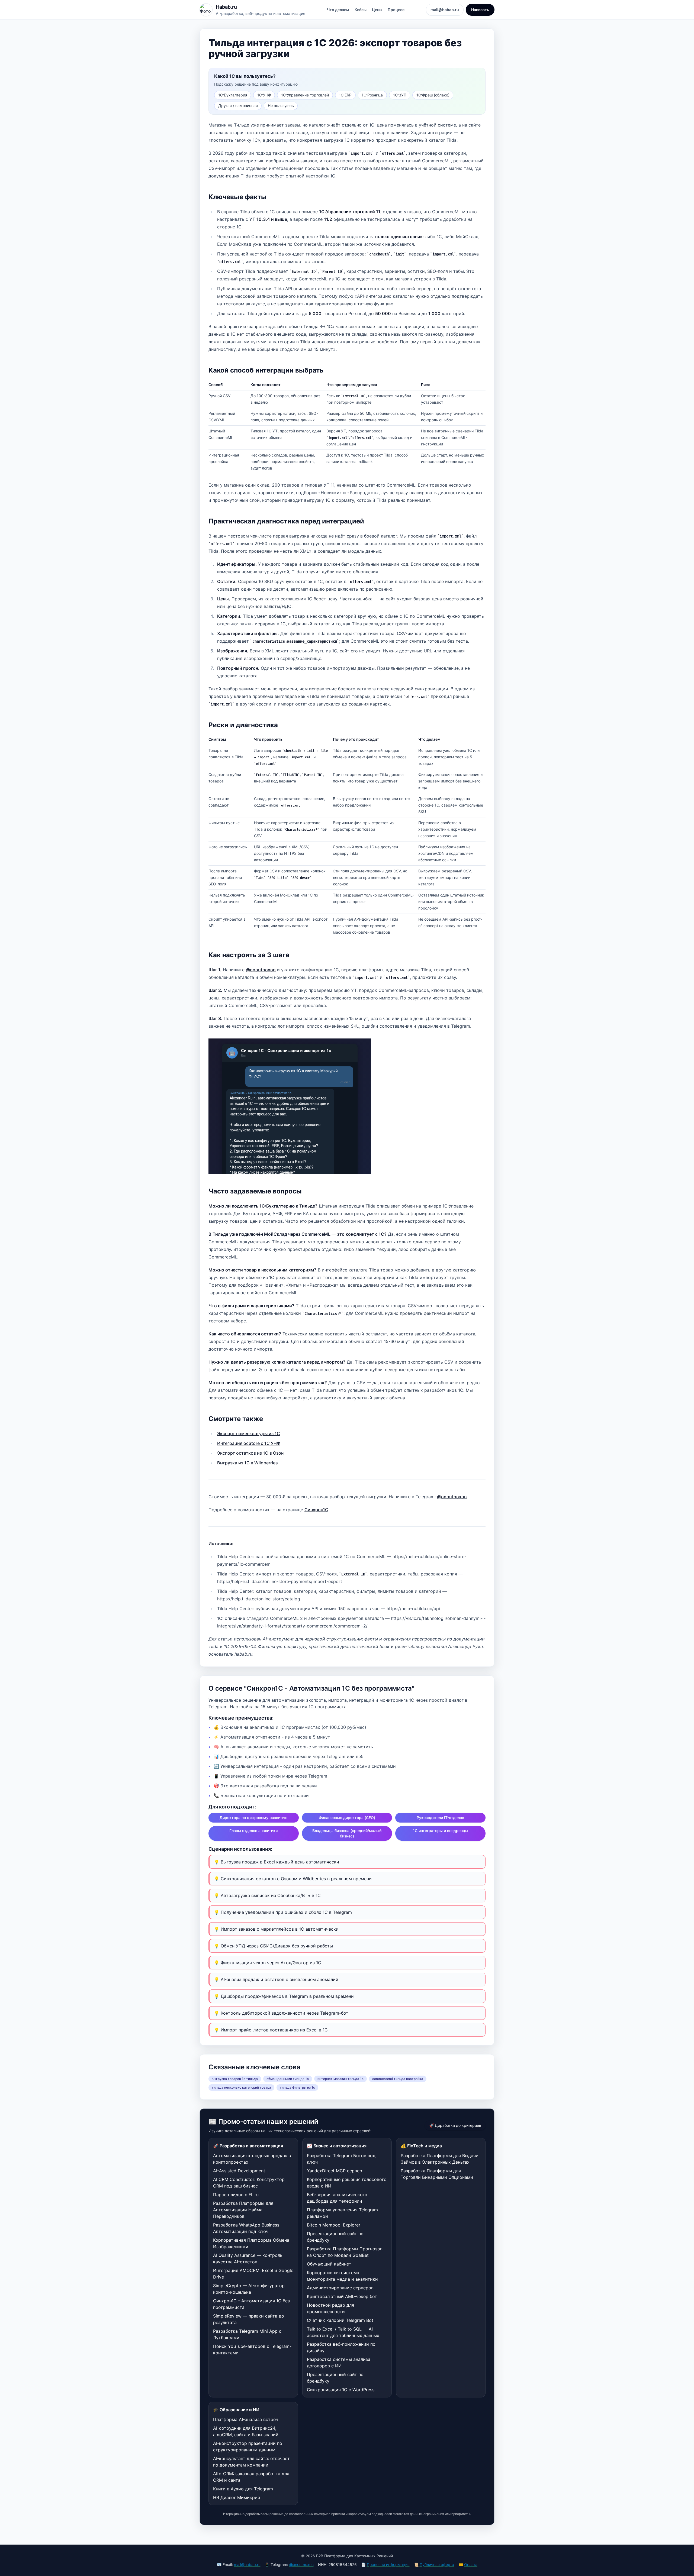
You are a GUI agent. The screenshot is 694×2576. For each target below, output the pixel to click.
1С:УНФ (264, 95)
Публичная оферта (437, 2564)
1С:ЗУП (400, 95)
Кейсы (361, 10)
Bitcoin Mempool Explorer (334, 2225)
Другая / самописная (238, 106)
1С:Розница (372, 95)
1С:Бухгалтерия (233, 95)
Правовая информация (388, 2564)
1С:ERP (345, 95)
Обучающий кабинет (329, 2264)
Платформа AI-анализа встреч (246, 2419)
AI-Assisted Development (239, 2171)
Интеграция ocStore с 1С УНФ (249, 1443)
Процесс (396, 10)
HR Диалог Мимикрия (237, 2497)
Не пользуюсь (281, 106)
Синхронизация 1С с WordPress (341, 2390)
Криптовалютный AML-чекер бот (342, 2296)
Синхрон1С (316, 1510)
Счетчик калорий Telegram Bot (340, 2320)
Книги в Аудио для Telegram (243, 2489)
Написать (480, 10)
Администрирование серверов (340, 2288)
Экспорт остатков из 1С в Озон (250, 1453)
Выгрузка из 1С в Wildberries (248, 1463)
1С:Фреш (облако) (433, 95)
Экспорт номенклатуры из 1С (249, 1433)
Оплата (471, 2564)
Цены (377, 10)
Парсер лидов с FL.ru (236, 2195)
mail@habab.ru (445, 10)
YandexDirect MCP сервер (335, 2171)
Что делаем (338, 10)
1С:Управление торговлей (305, 95)
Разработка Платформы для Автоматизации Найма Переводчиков (243, 2210)
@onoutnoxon (261, 970)
